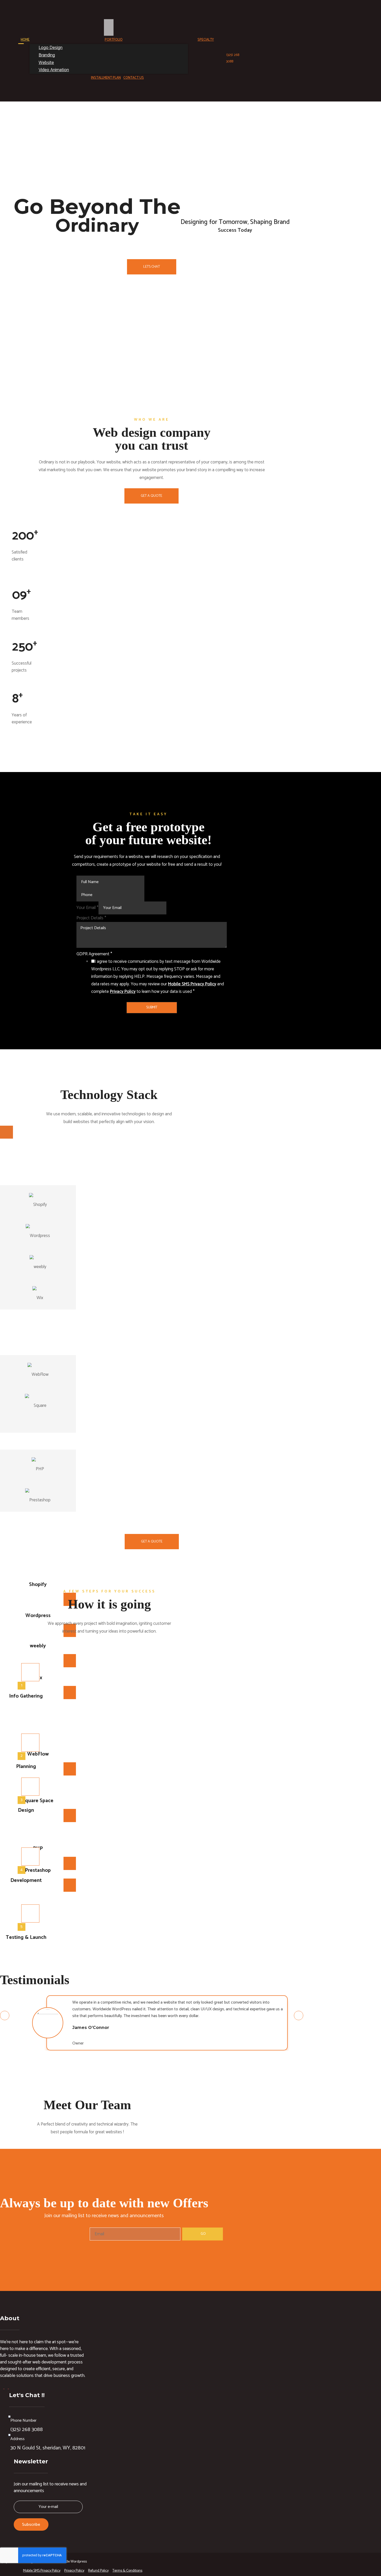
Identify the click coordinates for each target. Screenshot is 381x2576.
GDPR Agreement (94, 954)
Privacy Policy (123, 992)
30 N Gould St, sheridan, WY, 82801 (48, 2448)
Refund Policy (98, 2571)
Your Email (87, 908)
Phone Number (23, 2421)
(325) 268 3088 (27, 2430)
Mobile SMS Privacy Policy (192, 984)
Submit (152, 1007)
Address (17, 2439)
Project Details (91, 918)
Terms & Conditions (127, 2571)
